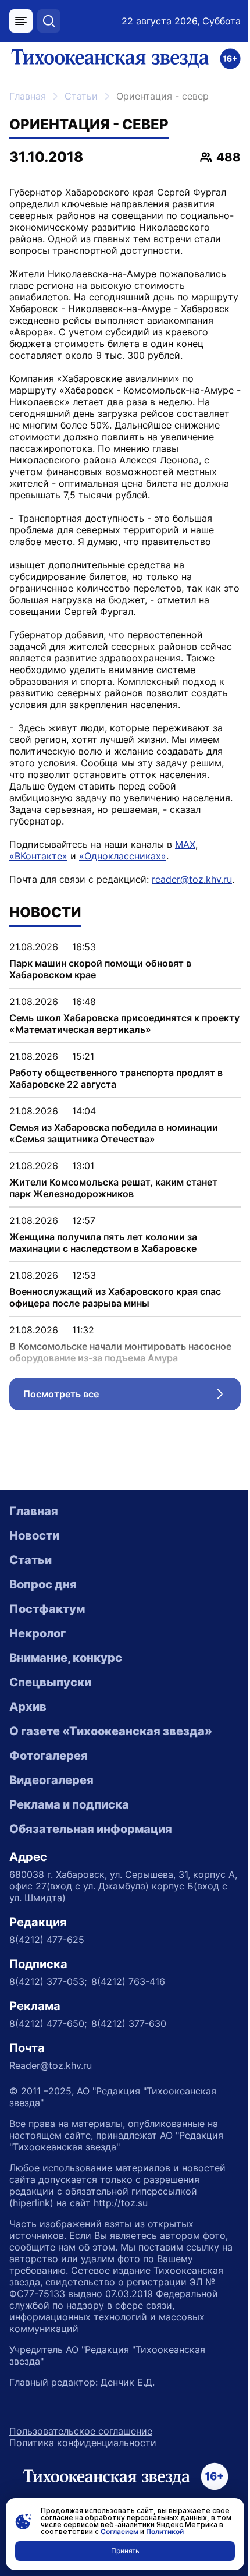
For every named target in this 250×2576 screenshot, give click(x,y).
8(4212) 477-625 (47, 1940)
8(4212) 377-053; (48, 1981)
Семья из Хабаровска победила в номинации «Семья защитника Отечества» (114, 1133)
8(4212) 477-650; (48, 2023)
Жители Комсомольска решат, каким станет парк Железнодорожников (113, 1188)
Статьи (81, 96)
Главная (28, 96)
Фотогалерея (49, 1756)
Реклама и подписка (69, 1804)
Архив (28, 1707)
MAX (185, 844)
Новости (34, 1535)
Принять (125, 2551)
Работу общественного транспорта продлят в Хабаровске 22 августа (116, 1078)
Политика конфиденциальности (83, 2443)
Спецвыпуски (50, 1682)
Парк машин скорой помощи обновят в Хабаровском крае (100, 969)
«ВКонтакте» (38, 856)
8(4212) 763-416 (128, 1981)
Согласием (119, 2531)
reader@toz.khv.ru (192, 879)
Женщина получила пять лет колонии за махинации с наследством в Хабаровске (103, 1243)
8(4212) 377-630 (129, 2023)
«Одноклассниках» (123, 856)
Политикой (165, 2531)
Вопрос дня (43, 1584)
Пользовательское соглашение (81, 2431)
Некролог (37, 1633)
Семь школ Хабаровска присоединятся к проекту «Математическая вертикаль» (124, 1024)
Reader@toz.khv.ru (51, 2065)
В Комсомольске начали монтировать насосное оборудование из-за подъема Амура (120, 1352)
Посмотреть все (132, 1397)
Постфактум (47, 1609)
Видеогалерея (51, 1780)
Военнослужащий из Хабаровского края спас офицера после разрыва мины (115, 1297)
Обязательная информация (91, 1829)
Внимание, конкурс (66, 1658)
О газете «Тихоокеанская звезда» (111, 1731)
